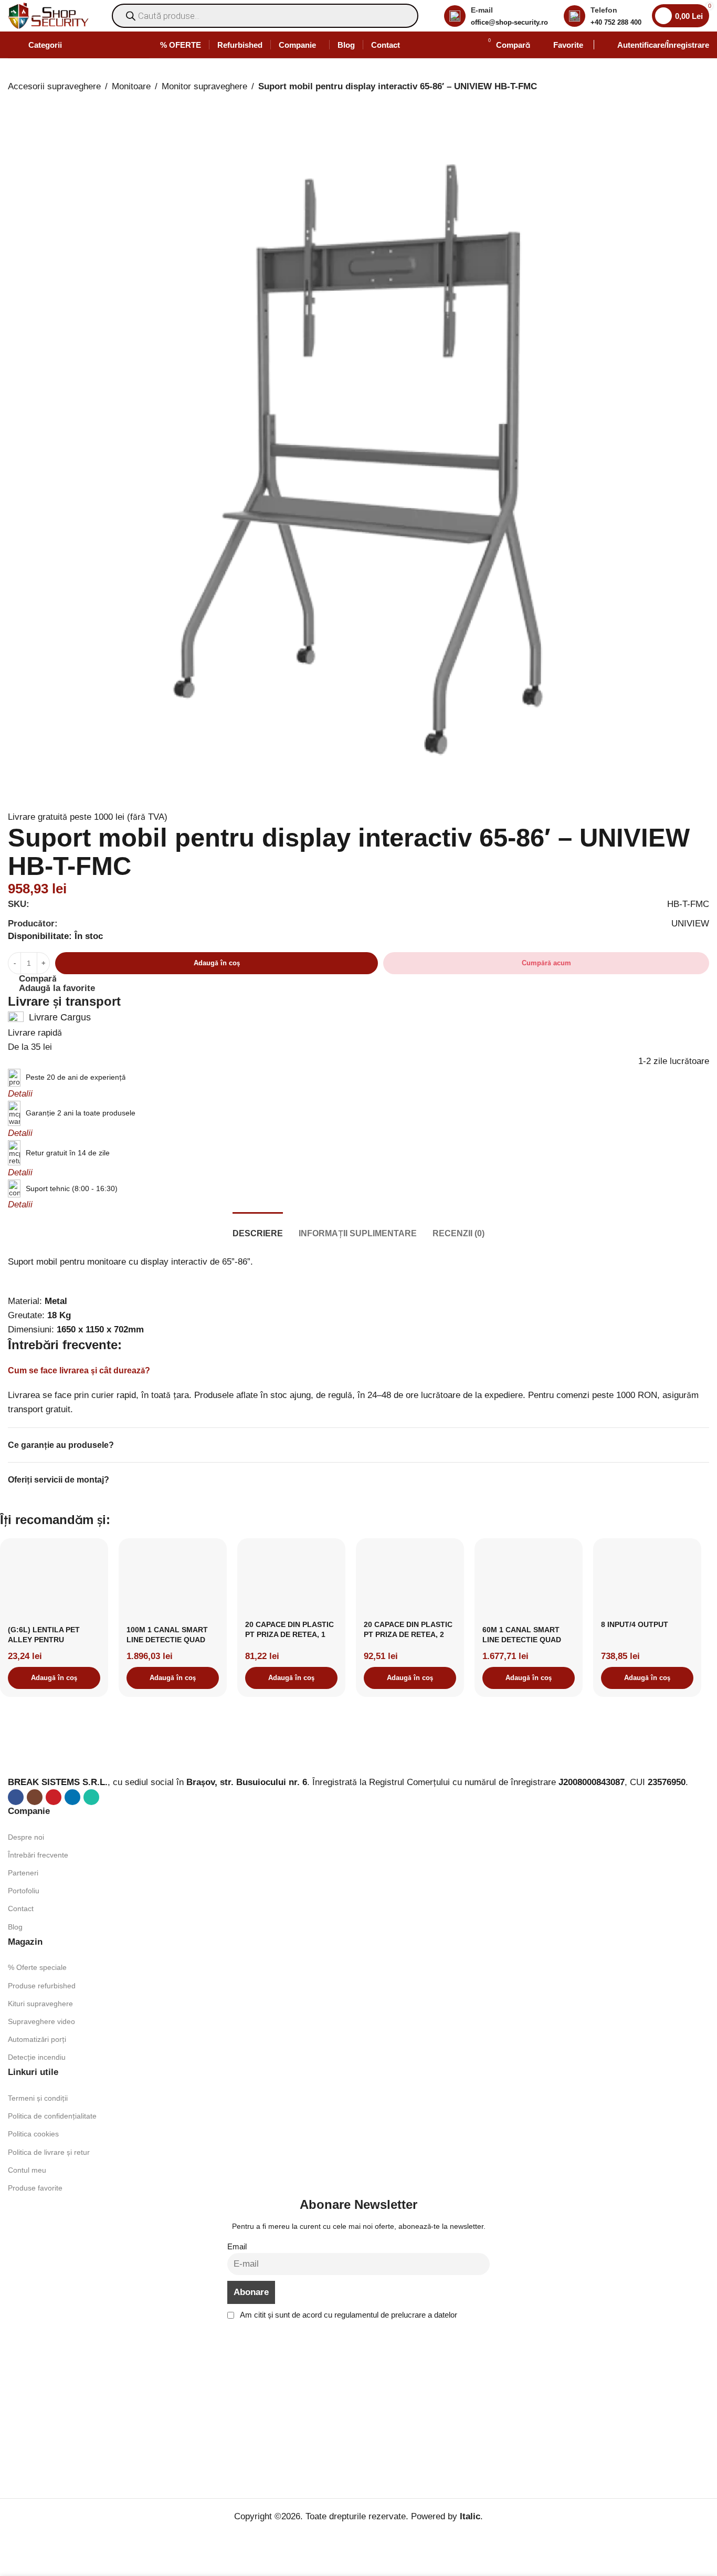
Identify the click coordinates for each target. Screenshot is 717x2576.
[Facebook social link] (16, 1797)
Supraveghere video (41, 2021)
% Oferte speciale (37, 1967)
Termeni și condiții (38, 2098)
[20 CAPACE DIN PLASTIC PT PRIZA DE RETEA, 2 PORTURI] (410, 1581)
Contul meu (27, 2170)
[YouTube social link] (54, 1797)
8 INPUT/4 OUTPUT (635, 1624)
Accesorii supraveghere (54, 86)
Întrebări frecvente (38, 1855)
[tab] (258, 1228)
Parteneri (23, 1873)
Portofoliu (24, 1891)
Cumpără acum (546, 963)
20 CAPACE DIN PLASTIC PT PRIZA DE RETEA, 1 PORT (289, 1635)
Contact (21, 1908)
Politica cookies (33, 2134)
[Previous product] (14, 102)
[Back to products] (27, 102)
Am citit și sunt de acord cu (348, 2315)
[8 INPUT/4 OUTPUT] (647, 1581)
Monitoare (131, 86)
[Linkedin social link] (72, 1797)
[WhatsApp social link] (91, 1797)
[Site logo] (48, 15)
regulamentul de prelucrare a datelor (396, 2315)
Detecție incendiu (37, 2057)
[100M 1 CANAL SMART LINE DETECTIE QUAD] (173, 1583)
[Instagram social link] (35, 1797)
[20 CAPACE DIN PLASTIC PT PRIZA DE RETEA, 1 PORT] (291, 1581)
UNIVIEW (690, 924)
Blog (15, 1927)
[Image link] (73, 1753)
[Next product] (39, 102)
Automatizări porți (37, 2039)
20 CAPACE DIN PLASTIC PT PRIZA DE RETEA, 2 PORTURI (408, 1635)
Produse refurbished (42, 1986)
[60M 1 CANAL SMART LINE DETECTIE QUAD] (529, 1583)
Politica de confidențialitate (52, 2116)
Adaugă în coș (217, 963)
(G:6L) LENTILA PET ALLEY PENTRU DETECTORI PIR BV (44, 1640)
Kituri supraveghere (40, 2004)
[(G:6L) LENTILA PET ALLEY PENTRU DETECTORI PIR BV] (54, 1583)
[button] (54, 1678)
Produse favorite (35, 2188)
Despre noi (26, 1837)
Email (237, 2246)
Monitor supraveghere (204, 86)
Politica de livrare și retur (49, 2152)
